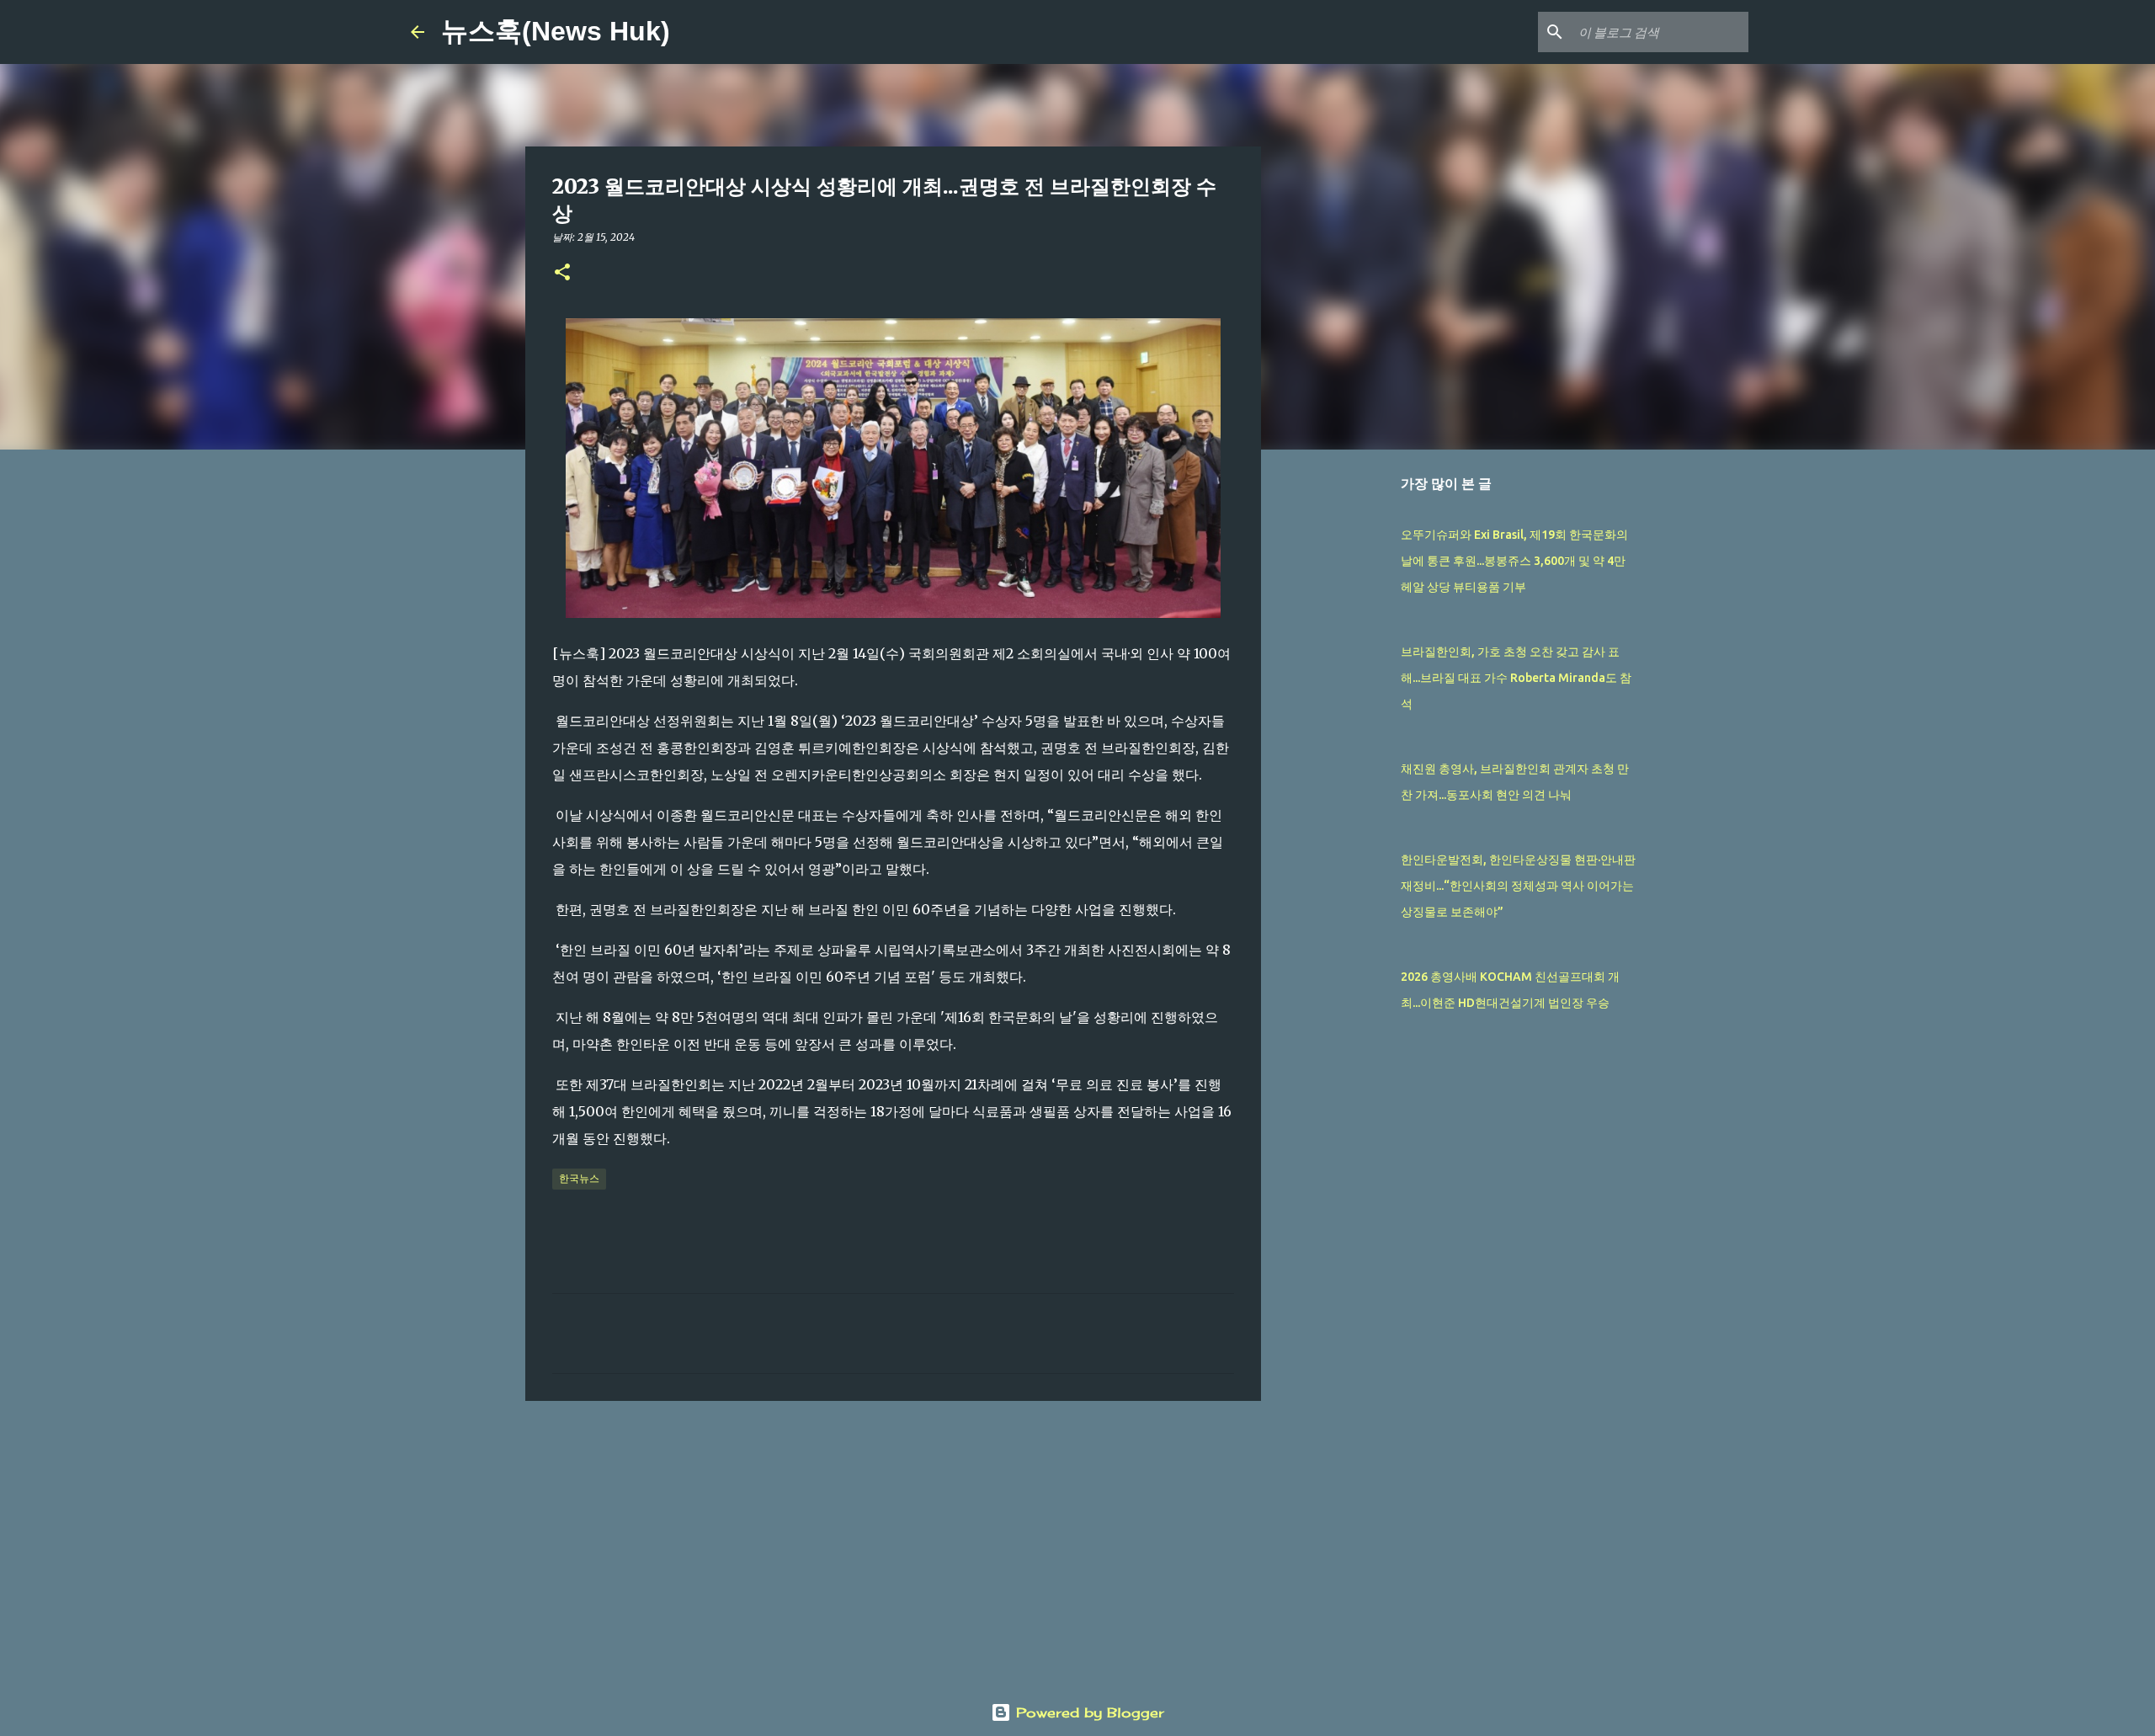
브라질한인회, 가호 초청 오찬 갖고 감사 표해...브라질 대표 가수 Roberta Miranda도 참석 (1516, 678)
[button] (562, 273)
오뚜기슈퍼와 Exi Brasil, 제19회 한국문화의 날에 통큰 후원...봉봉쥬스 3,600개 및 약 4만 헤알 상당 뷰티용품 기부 (1514, 561)
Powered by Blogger (1088, 1712)
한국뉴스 (579, 1178)
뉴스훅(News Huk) (556, 31)
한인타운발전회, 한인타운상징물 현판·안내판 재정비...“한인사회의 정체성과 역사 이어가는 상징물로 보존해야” (1518, 886)
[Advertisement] (893, 1544)
